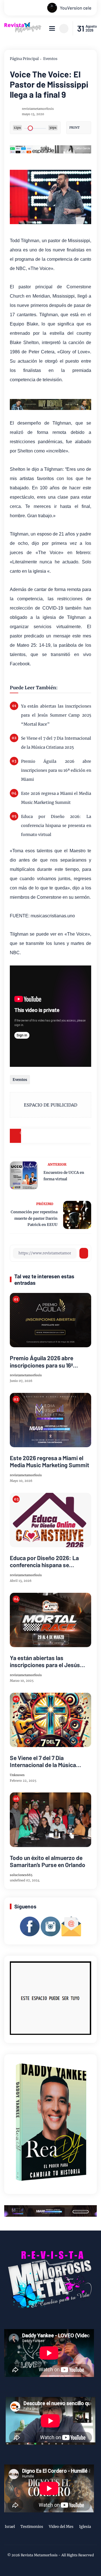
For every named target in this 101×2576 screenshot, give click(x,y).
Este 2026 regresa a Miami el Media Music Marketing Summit (56, 798)
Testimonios (32, 2527)
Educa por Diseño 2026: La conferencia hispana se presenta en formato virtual (56, 826)
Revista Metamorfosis (39, 2555)
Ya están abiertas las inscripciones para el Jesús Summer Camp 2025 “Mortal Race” (56, 715)
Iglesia (85, 2527)
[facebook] (28, 1136)
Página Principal (24, 59)
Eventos (50, 59)
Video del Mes (61, 2527)
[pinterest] (84, 1136)
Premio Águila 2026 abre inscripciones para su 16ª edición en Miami (56, 770)
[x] (42, 1136)
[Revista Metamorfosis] (23, 31)
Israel (10, 2527)
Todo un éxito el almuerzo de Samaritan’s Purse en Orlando (48, 1861)
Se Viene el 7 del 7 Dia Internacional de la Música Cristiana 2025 (56, 743)
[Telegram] (56, 1136)
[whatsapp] (70, 1136)
